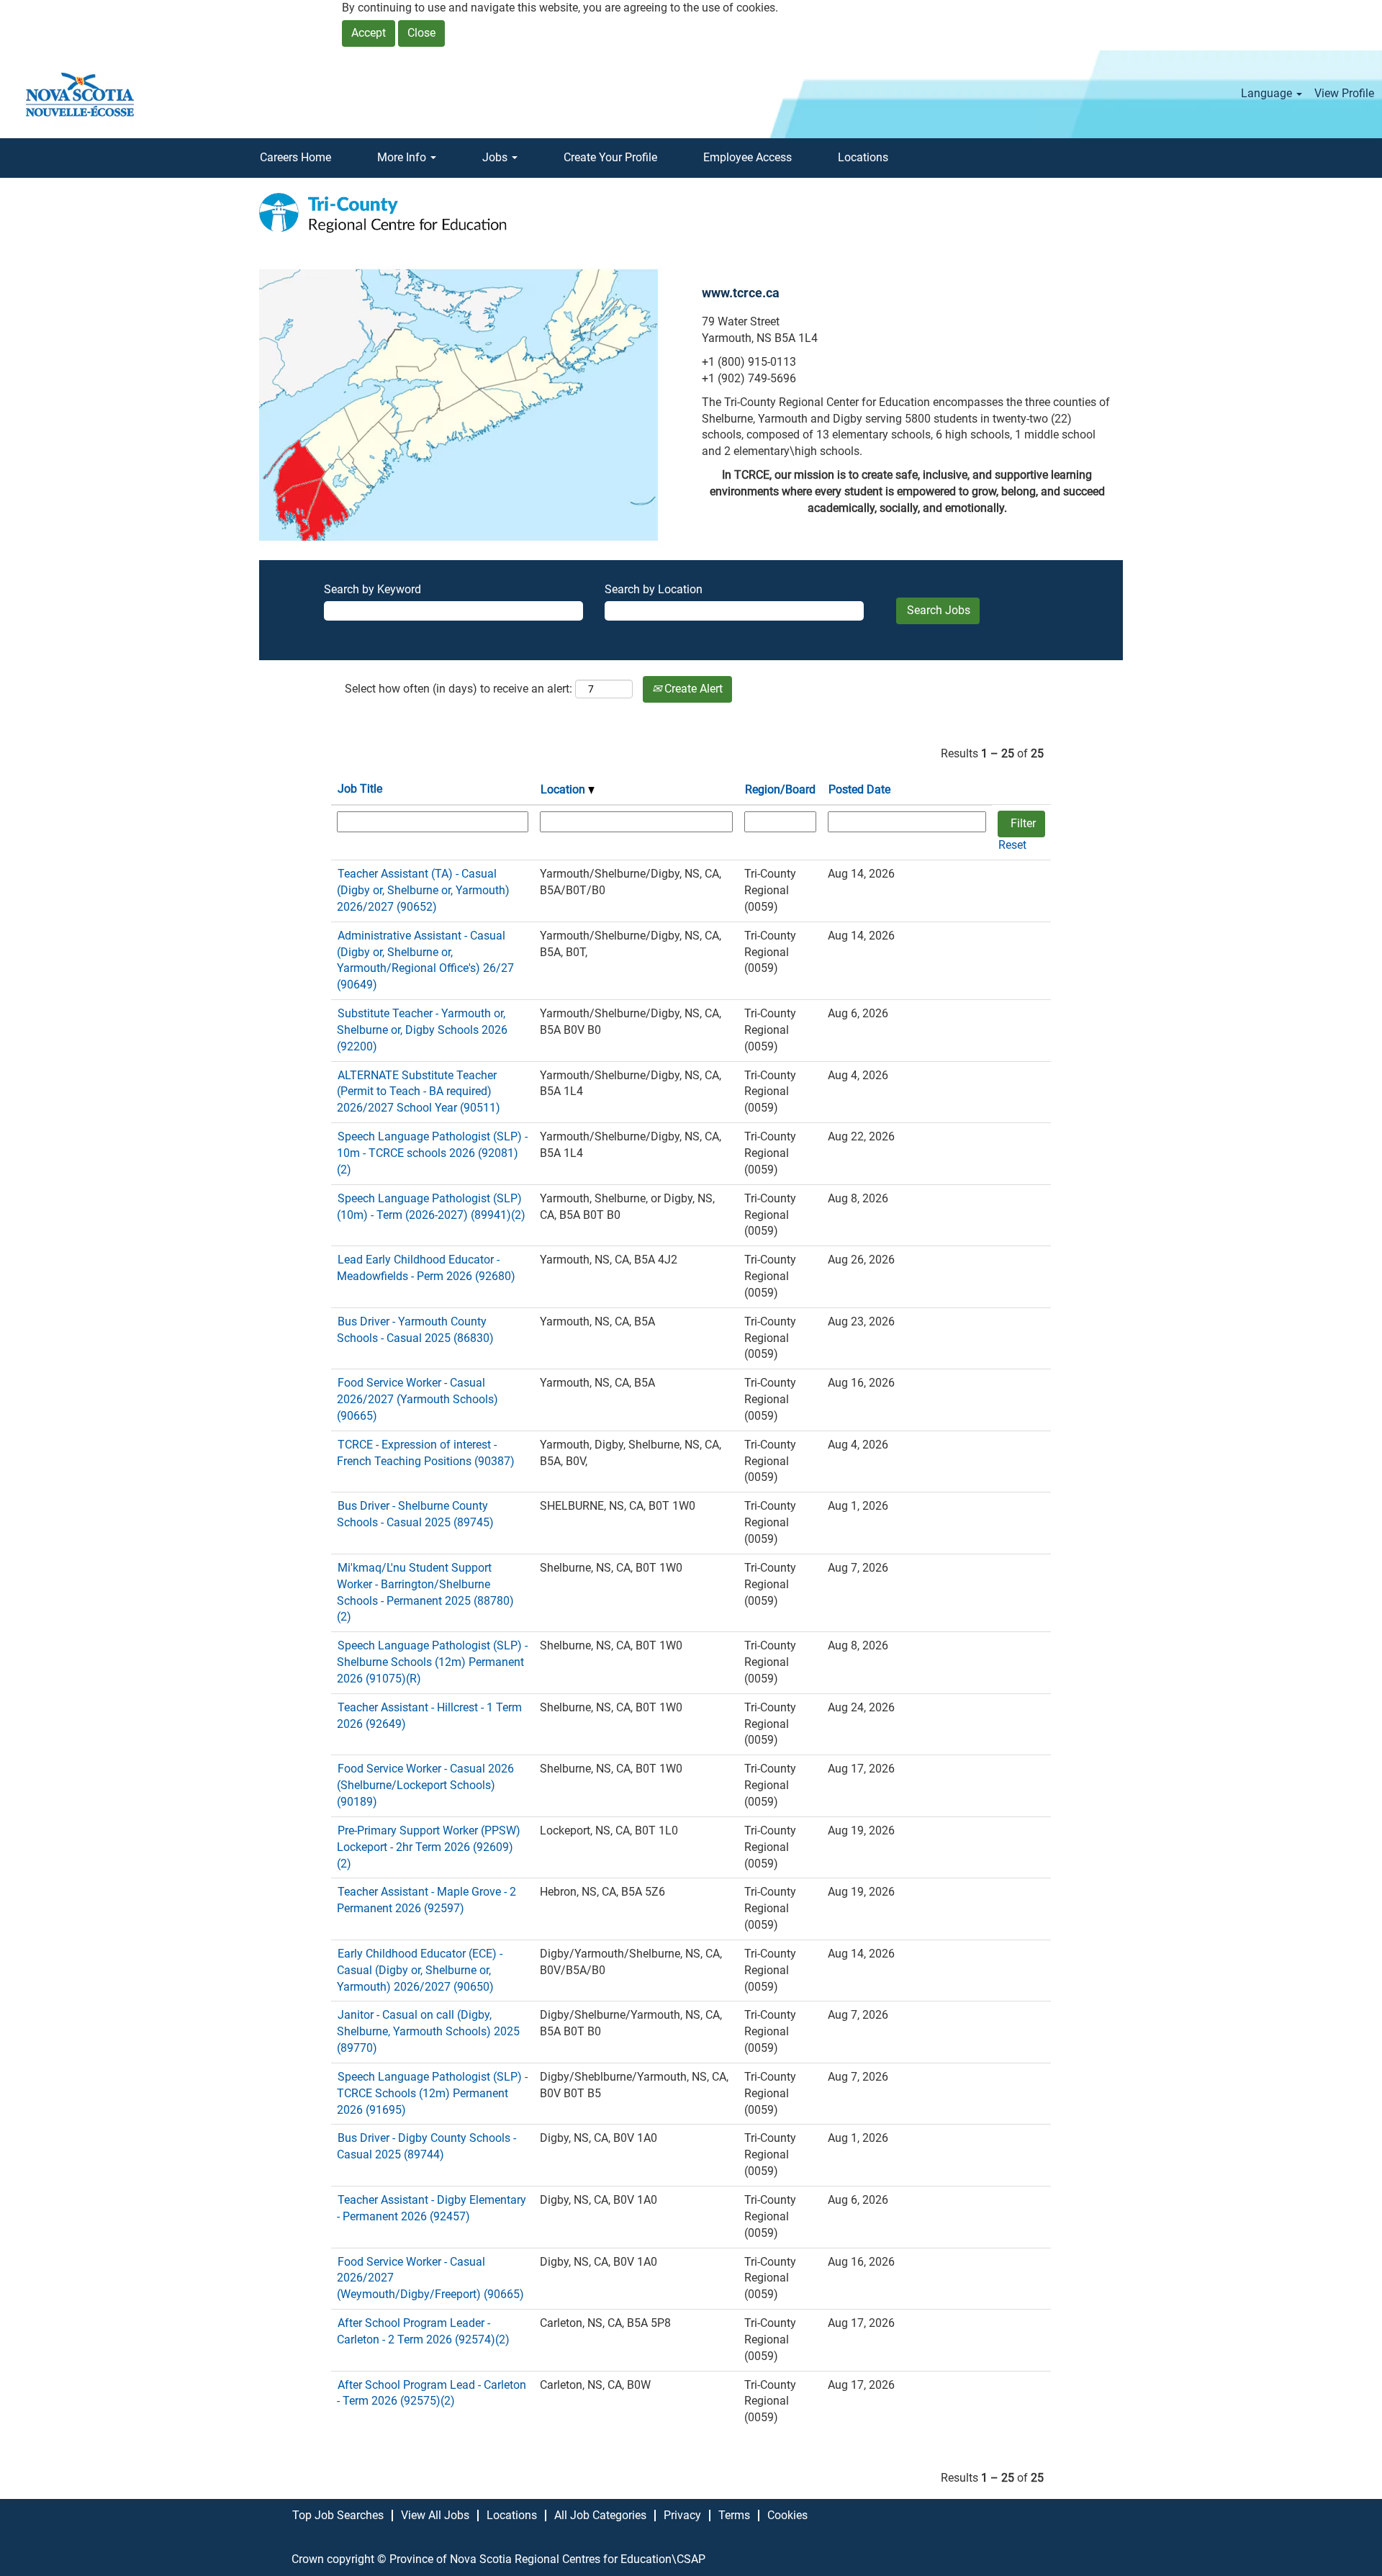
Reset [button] (1012, 845)
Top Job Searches (338, 2515)
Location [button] (564, 789)
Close (421, 33)
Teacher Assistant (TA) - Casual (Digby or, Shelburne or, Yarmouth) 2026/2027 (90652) (423, 890)
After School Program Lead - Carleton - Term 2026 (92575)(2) (432, 2393)
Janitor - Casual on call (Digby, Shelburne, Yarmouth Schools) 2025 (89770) (428, 2031)
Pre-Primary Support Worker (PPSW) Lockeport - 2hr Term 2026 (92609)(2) (429, 1847)
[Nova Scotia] (80, 94)
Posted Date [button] (859, 789)
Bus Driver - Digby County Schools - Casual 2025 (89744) (426, 2146)
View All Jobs (435, 2515)
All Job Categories (600, 2515)
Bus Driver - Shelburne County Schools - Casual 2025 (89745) (415, 1514)
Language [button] (1268, 93)
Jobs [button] (496, 157)
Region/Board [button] (780, 789)
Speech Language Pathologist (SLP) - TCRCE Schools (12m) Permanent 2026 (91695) (432, 2093)
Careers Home (295, 157)
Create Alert (692, 689)
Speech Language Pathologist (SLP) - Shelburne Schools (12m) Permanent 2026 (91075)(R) (432, 1662)
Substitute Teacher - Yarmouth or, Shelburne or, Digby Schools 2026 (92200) (422, 1030)
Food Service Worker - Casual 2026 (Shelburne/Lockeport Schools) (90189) (425, 1785)
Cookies (787, 2515)
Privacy (682, 2515)
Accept (369, 33)
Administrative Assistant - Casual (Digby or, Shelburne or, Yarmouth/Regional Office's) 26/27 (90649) (425, 960)
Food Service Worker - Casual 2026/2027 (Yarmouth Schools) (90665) (417, 1399)
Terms (734, 2515)
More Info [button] (403, 157)
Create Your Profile (610, 157)
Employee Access (748, 157)
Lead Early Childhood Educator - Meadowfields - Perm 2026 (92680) (426, 1268)
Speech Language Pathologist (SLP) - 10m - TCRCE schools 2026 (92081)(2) (432, 1153)
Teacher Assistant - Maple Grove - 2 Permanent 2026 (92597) (426, 1900)
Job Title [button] (360, 789)
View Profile (1344, 93)
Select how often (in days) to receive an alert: (459, 689)
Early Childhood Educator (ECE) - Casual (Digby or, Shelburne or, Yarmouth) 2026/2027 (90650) (420, 1970)
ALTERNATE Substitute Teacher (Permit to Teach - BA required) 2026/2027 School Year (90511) (419, 1092)
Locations (863, 157)
